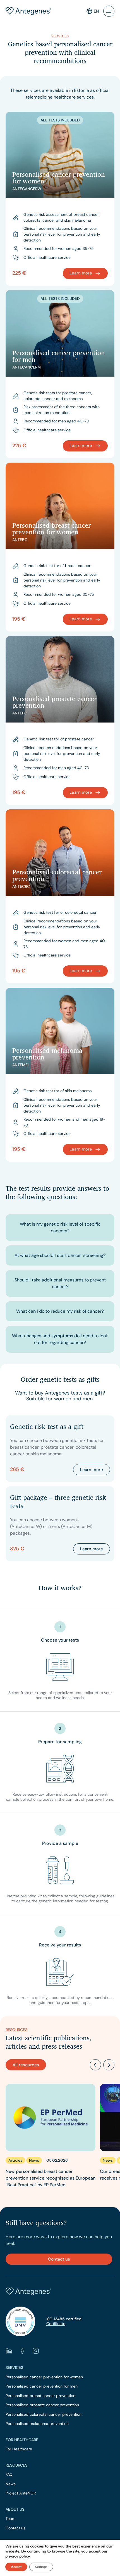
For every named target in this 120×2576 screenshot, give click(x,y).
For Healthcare (19, 2449)
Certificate (56, 2324)
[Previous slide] (95, 2065)
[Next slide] (109, 2065)
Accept (16, 2567)
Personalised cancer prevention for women (44, 2377)
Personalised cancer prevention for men (42, 2386)
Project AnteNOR (21, 2493)
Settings (41, 2567)
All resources (26, 2065)
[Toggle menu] (109, 11)
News (11, 2484)
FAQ (9, 2475)
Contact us (59, 2259)
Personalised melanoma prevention (37, 2424)
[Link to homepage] (28, 11)
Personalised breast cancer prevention (40, 2396)
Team (10, 2519)
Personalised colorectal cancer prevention (44, 2414)
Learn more (92, 1470)
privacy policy (17, 2556)
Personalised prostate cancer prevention (42, 2405)
